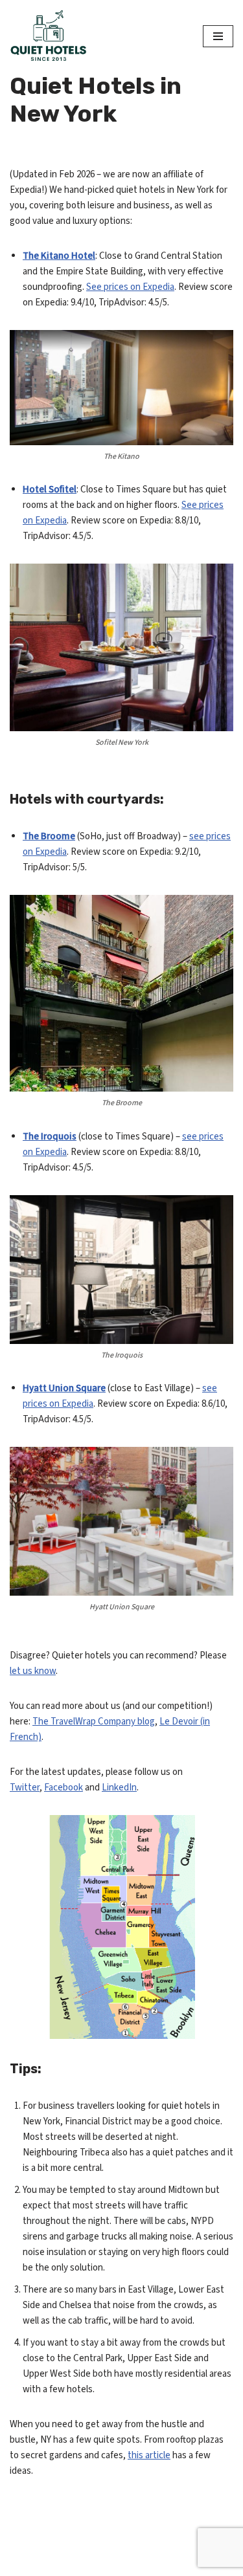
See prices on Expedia (130, 287)
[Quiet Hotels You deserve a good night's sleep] (49, 36)
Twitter (25, 1788)
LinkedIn (119, 1788)
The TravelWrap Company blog (94, 1722)
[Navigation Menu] (218, 36)
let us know (33, 1671)
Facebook (64, 1788)
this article (149, 2455)
